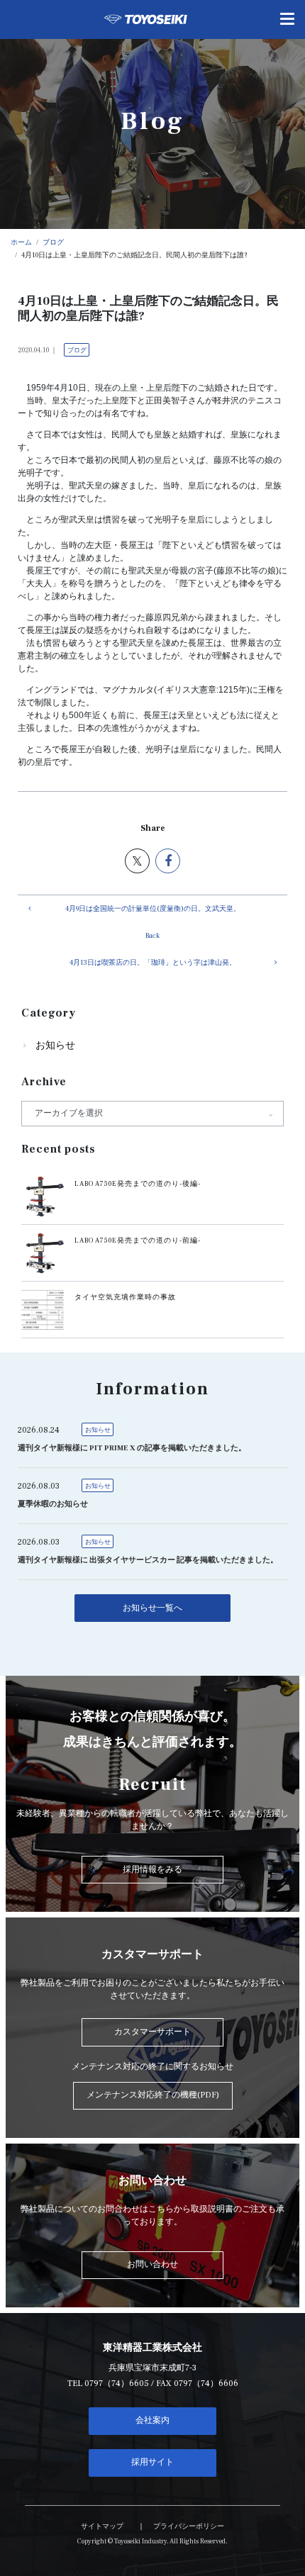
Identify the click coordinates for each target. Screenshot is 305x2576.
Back (152, 936)
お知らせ (55, 1046)
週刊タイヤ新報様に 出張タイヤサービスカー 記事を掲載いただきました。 (148, 1560)
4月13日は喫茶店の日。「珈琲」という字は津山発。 (153, 963)
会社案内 (152, 2420)
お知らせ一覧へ (152, 1608)
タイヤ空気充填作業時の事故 (125, 1297)
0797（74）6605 (117, 2384)
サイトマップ (102, 2526)
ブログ (77, 350)
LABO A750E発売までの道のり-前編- (138, 1241)
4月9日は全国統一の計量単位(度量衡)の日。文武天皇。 (153, 909)
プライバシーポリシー (189, 2526)
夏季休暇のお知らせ (53, 1504)
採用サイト (152, 2462)
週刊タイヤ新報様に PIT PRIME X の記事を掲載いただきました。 (132, 1448)
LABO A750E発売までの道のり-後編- (138, 1184)
